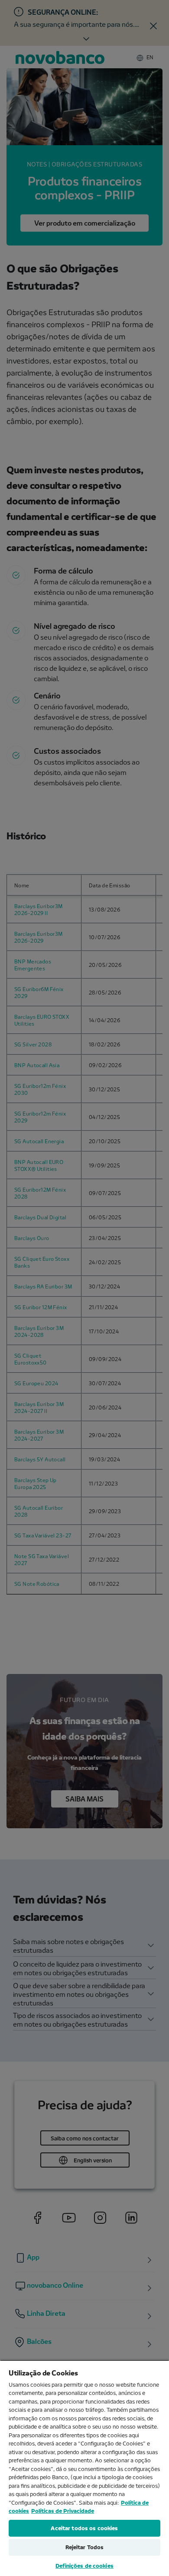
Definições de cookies (84, 2566)
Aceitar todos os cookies (84, 2528)
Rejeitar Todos (85, 2547)
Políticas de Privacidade (63, 2511)
